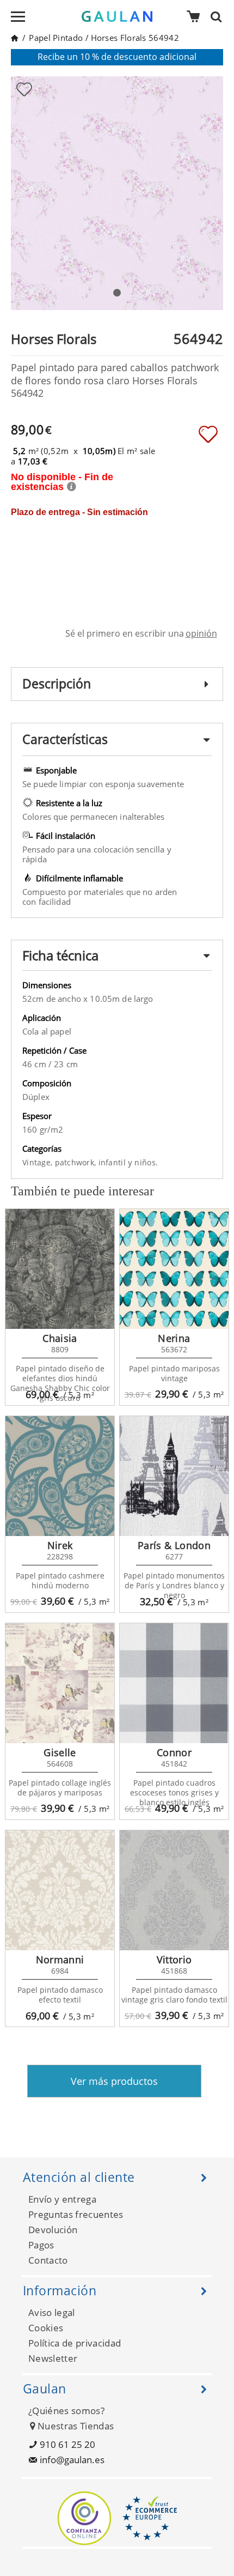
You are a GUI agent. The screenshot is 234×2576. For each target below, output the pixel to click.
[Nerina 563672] (174, 1269)
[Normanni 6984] (60, 1890)
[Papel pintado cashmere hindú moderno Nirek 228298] (60, 1476)
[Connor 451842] (174, 1683)
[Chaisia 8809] (60, 1269)
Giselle (60, 1752)
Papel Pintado (56, 38)
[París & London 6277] (174, 1476)
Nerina (174, 1338)
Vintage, (39, 1162)
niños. (146, 1162)
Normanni (60, 1960)
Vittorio (174, 1960)
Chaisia (60, 1338)
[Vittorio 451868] (174, 1890)
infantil (113, 1162)
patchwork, (77, 1162)
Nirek (60, 1545)
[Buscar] (219, 16)
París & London (174, 1545)
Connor (174, 1752)
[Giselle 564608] (60, 1683)
